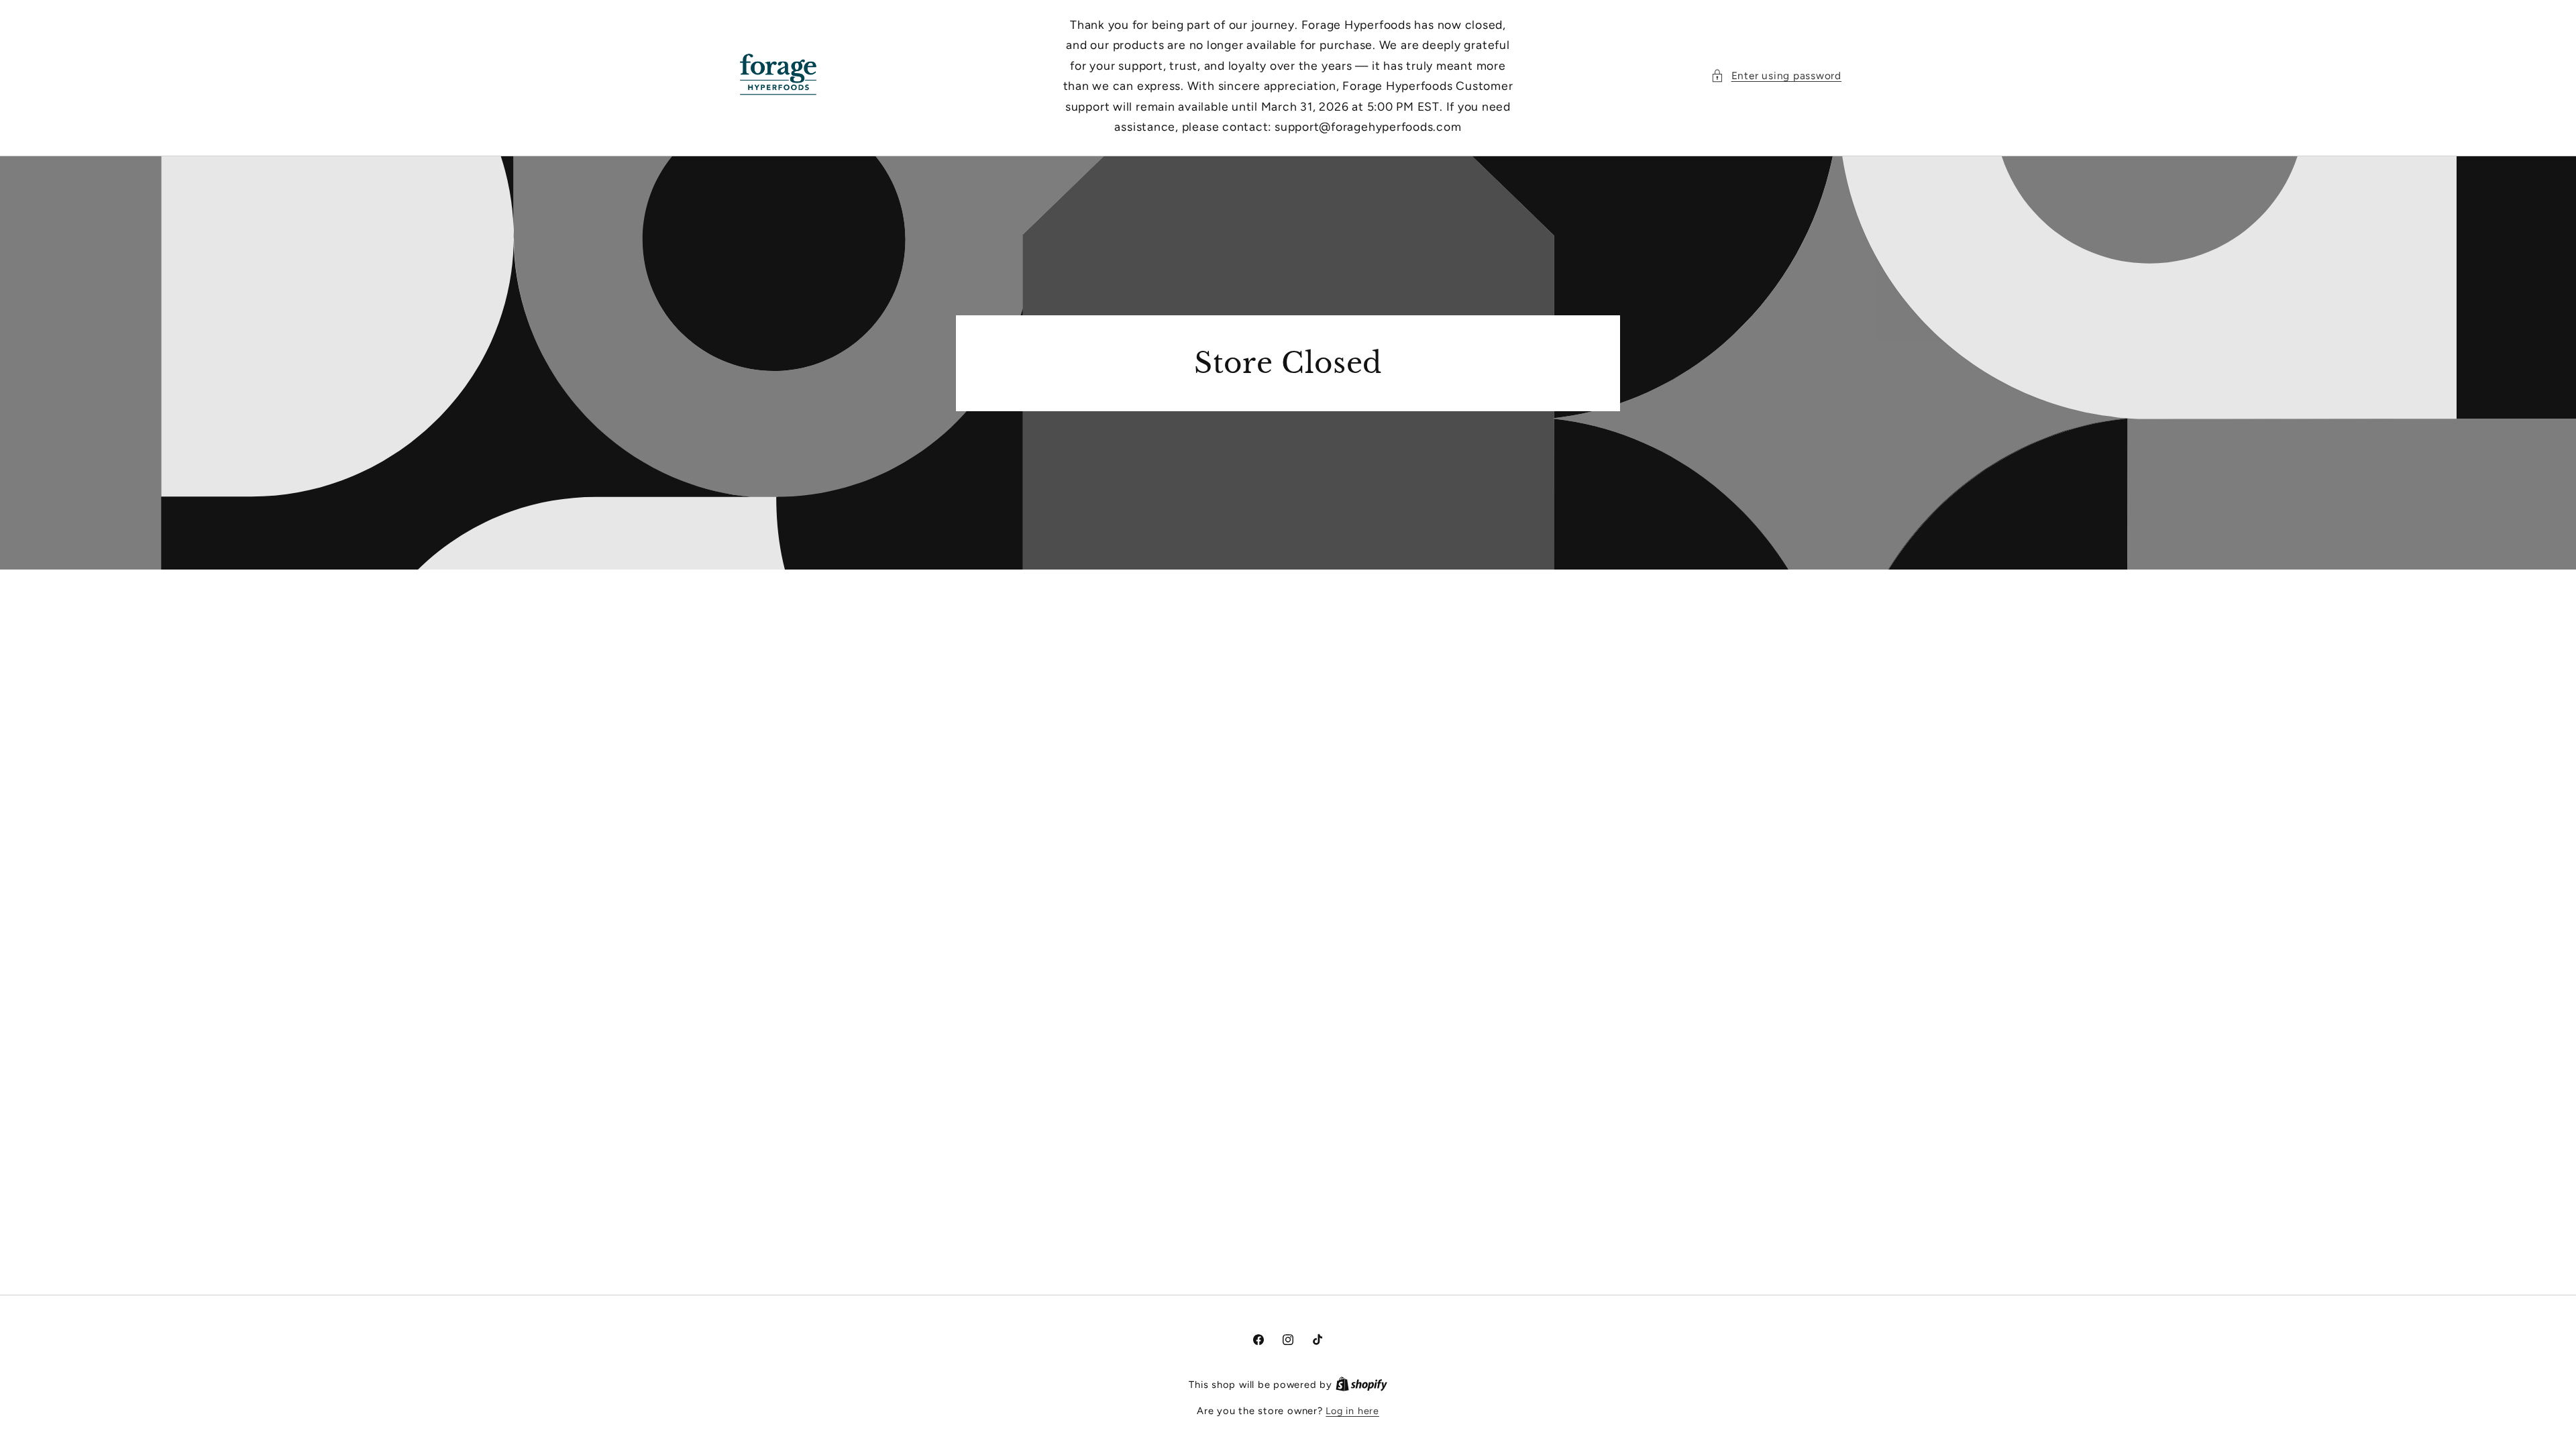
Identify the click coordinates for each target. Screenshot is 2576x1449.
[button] (1776, 76)
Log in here (1352, 1411)
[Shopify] (1361, 1385)
